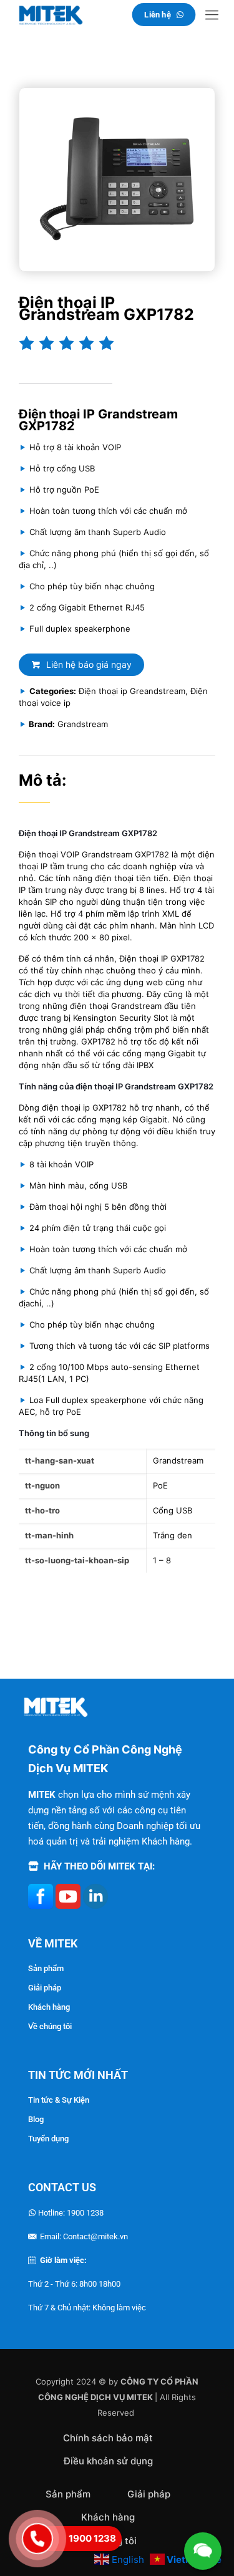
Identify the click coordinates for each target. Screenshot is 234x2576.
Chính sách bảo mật (108, 2438)
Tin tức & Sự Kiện (59, 2100)
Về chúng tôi (50, 2026)
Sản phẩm (46, 1968)
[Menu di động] (212, 15)
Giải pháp (45, 1988)
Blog (36, 2119)
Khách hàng (49, 2007)
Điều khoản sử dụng (108, 2461)
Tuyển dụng (48, 2139)
